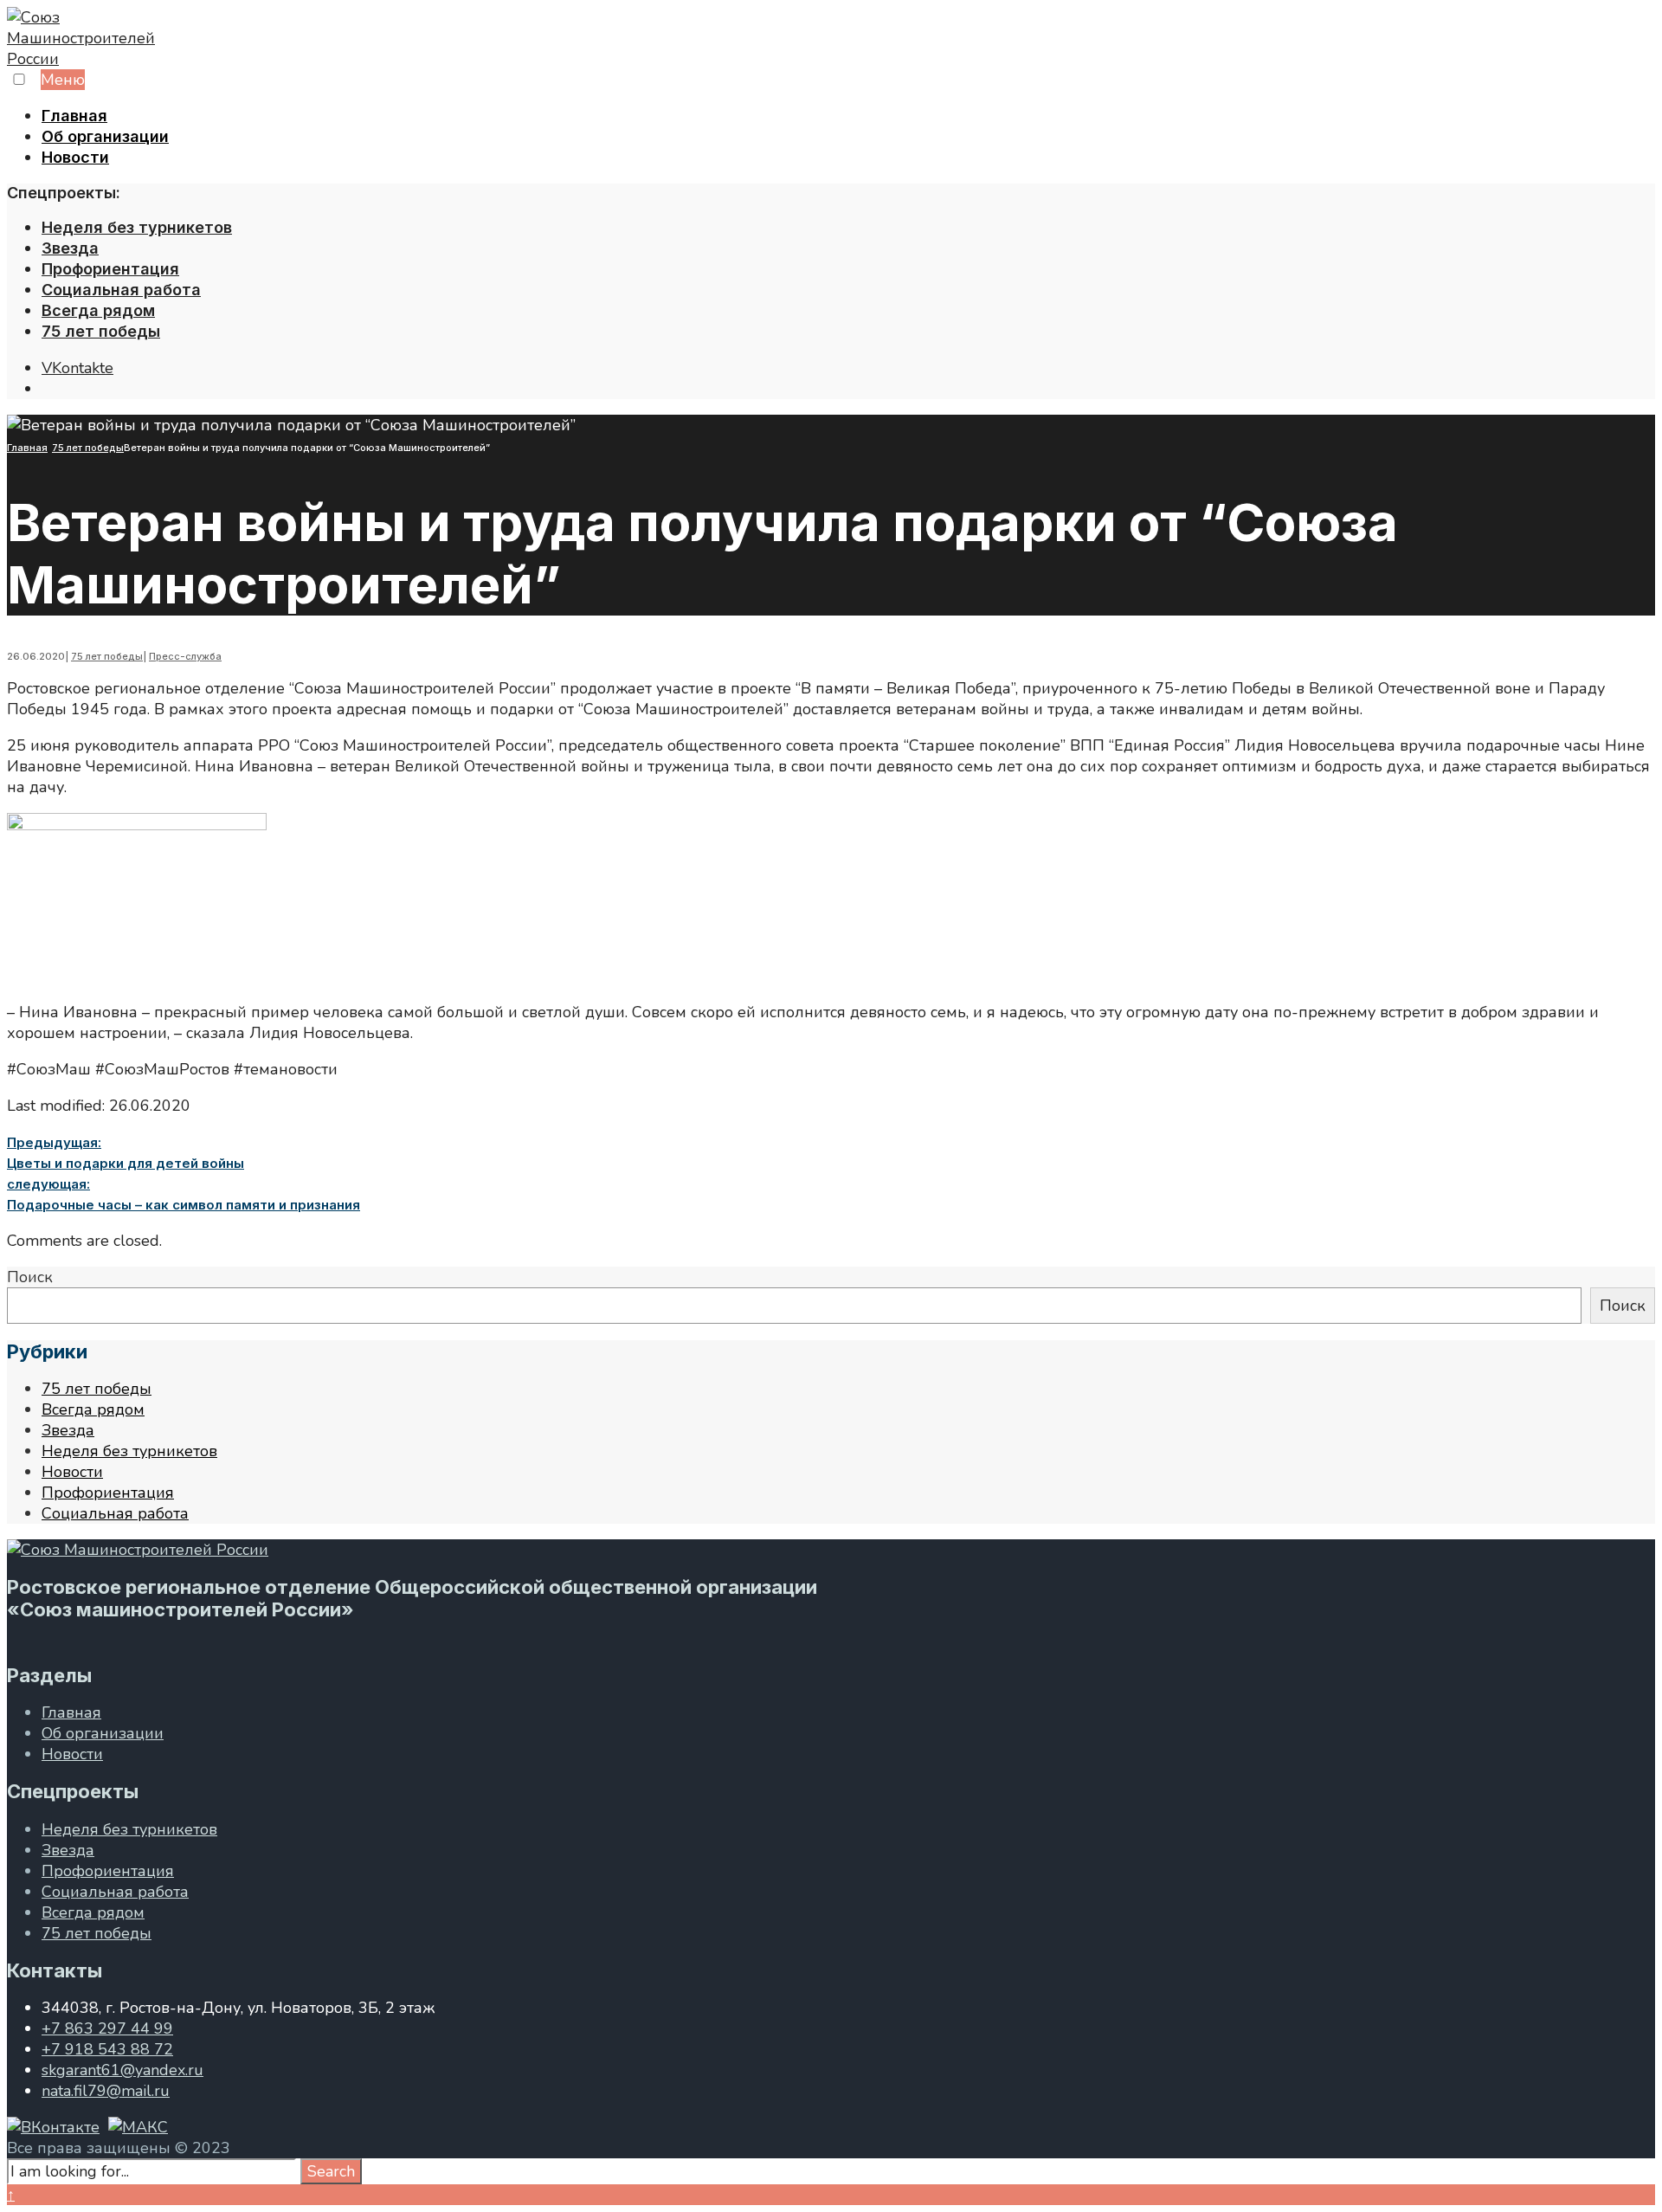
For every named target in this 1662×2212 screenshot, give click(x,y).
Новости (75, 157)
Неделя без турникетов (137, 227)
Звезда (70, 248)
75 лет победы (101, 331)
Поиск (30, 1277)
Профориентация (110, 269)
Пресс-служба (185, 656)
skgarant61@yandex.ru (122, 2070)
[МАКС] (138, 2127)
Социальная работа (121, 290)
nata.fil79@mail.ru (106, 2091)
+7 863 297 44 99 (107, 2028)
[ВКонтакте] (53, 2127)
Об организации (105, 136)
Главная (74, 116)
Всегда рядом (98, 310)
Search (331, 2171)
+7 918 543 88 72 (107, 2049)
